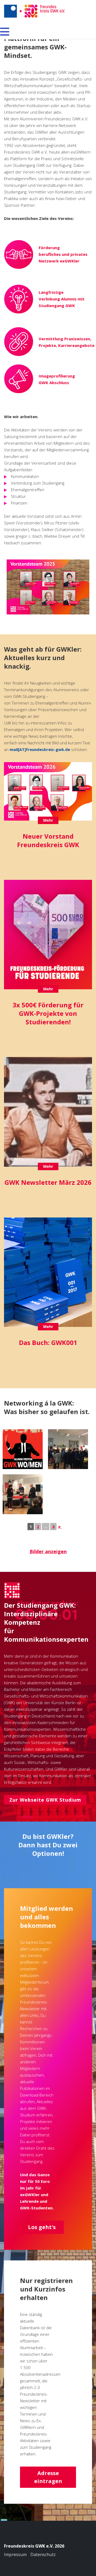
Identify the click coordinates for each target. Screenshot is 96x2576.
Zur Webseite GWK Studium (45, 1800)
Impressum (15, 2554)
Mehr (48, 820)
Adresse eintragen (48, 2477)
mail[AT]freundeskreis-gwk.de (40, 749)
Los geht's (42, 2227)
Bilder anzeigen (48, 1551)
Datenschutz (43, 2554)
